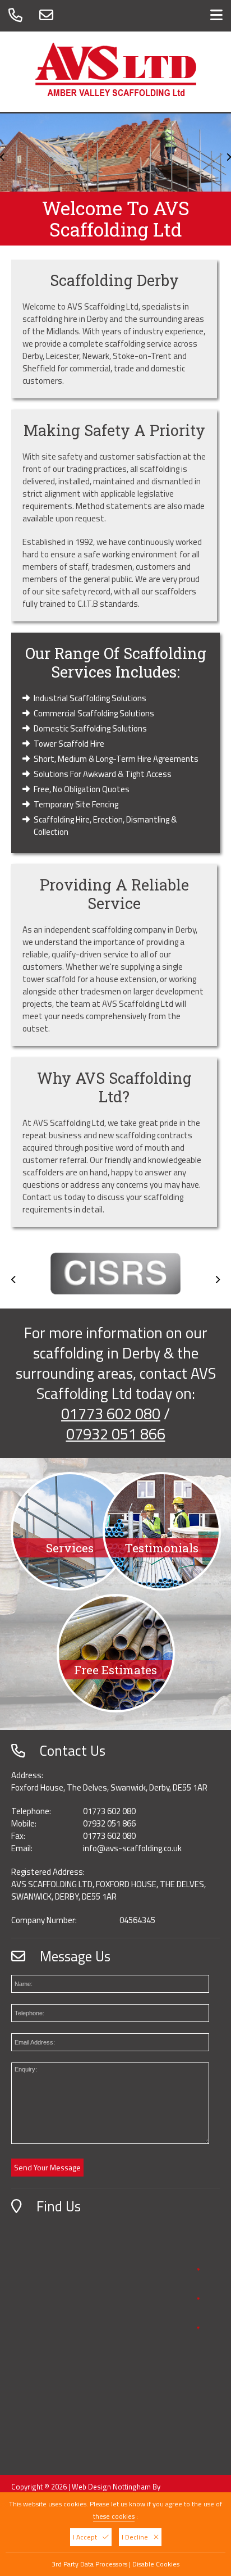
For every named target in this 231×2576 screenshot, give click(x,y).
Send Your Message (47, 2167)
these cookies (114, 2516)
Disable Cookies (156, 2564)
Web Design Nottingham (111, 2487)
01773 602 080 (111, 1413)
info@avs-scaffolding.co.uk (132, 1848)
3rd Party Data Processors (89, 2564)
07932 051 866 (116, 1434)
